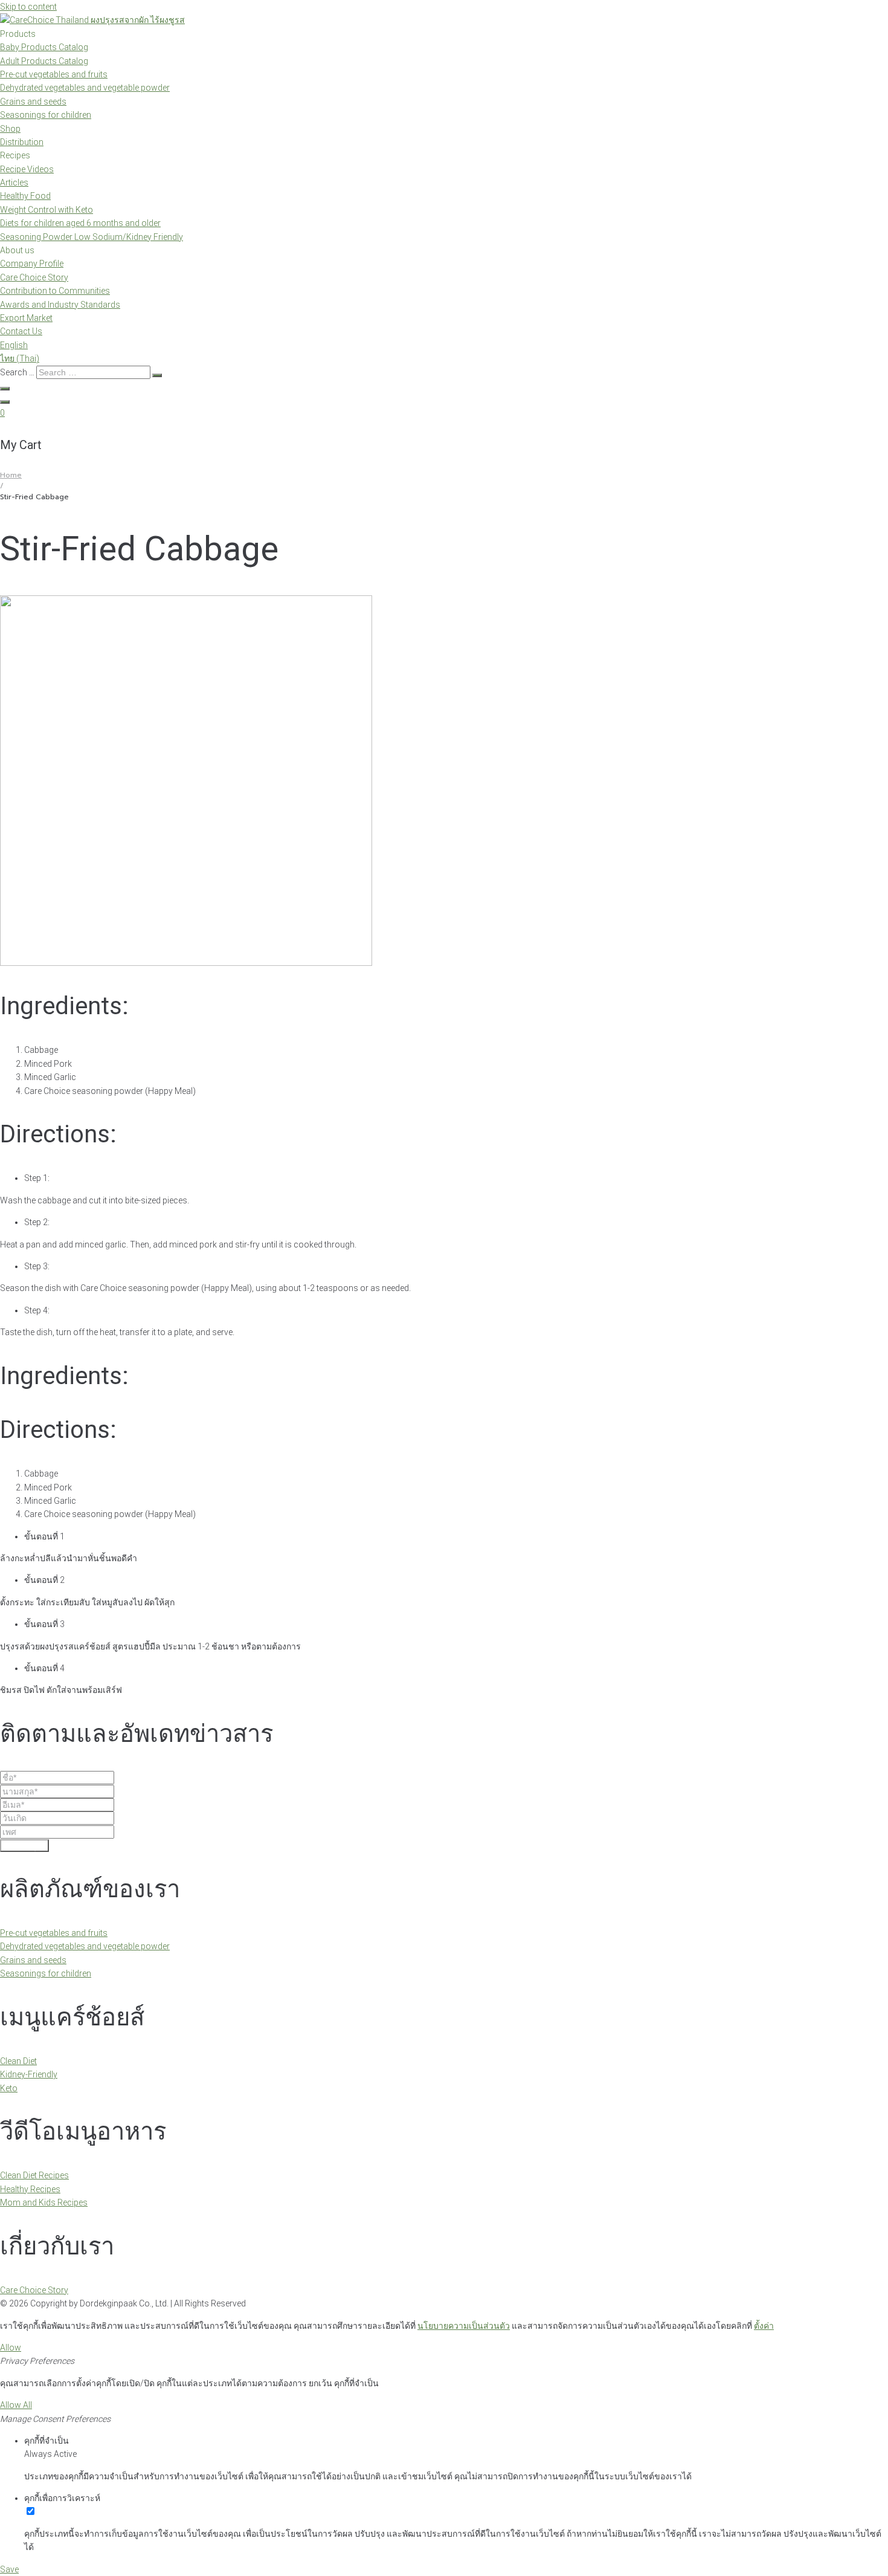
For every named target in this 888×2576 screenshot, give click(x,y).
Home (11, 475)
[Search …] (5, 389)
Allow (11, 2348)
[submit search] (157, 375)
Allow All (16, 2405)
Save (9, 2569)
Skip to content (28, 7)
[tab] (444, 1376)
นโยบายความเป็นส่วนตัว (464, 2326)
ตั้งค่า (764, 2326)
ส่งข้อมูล (24, 1846)
